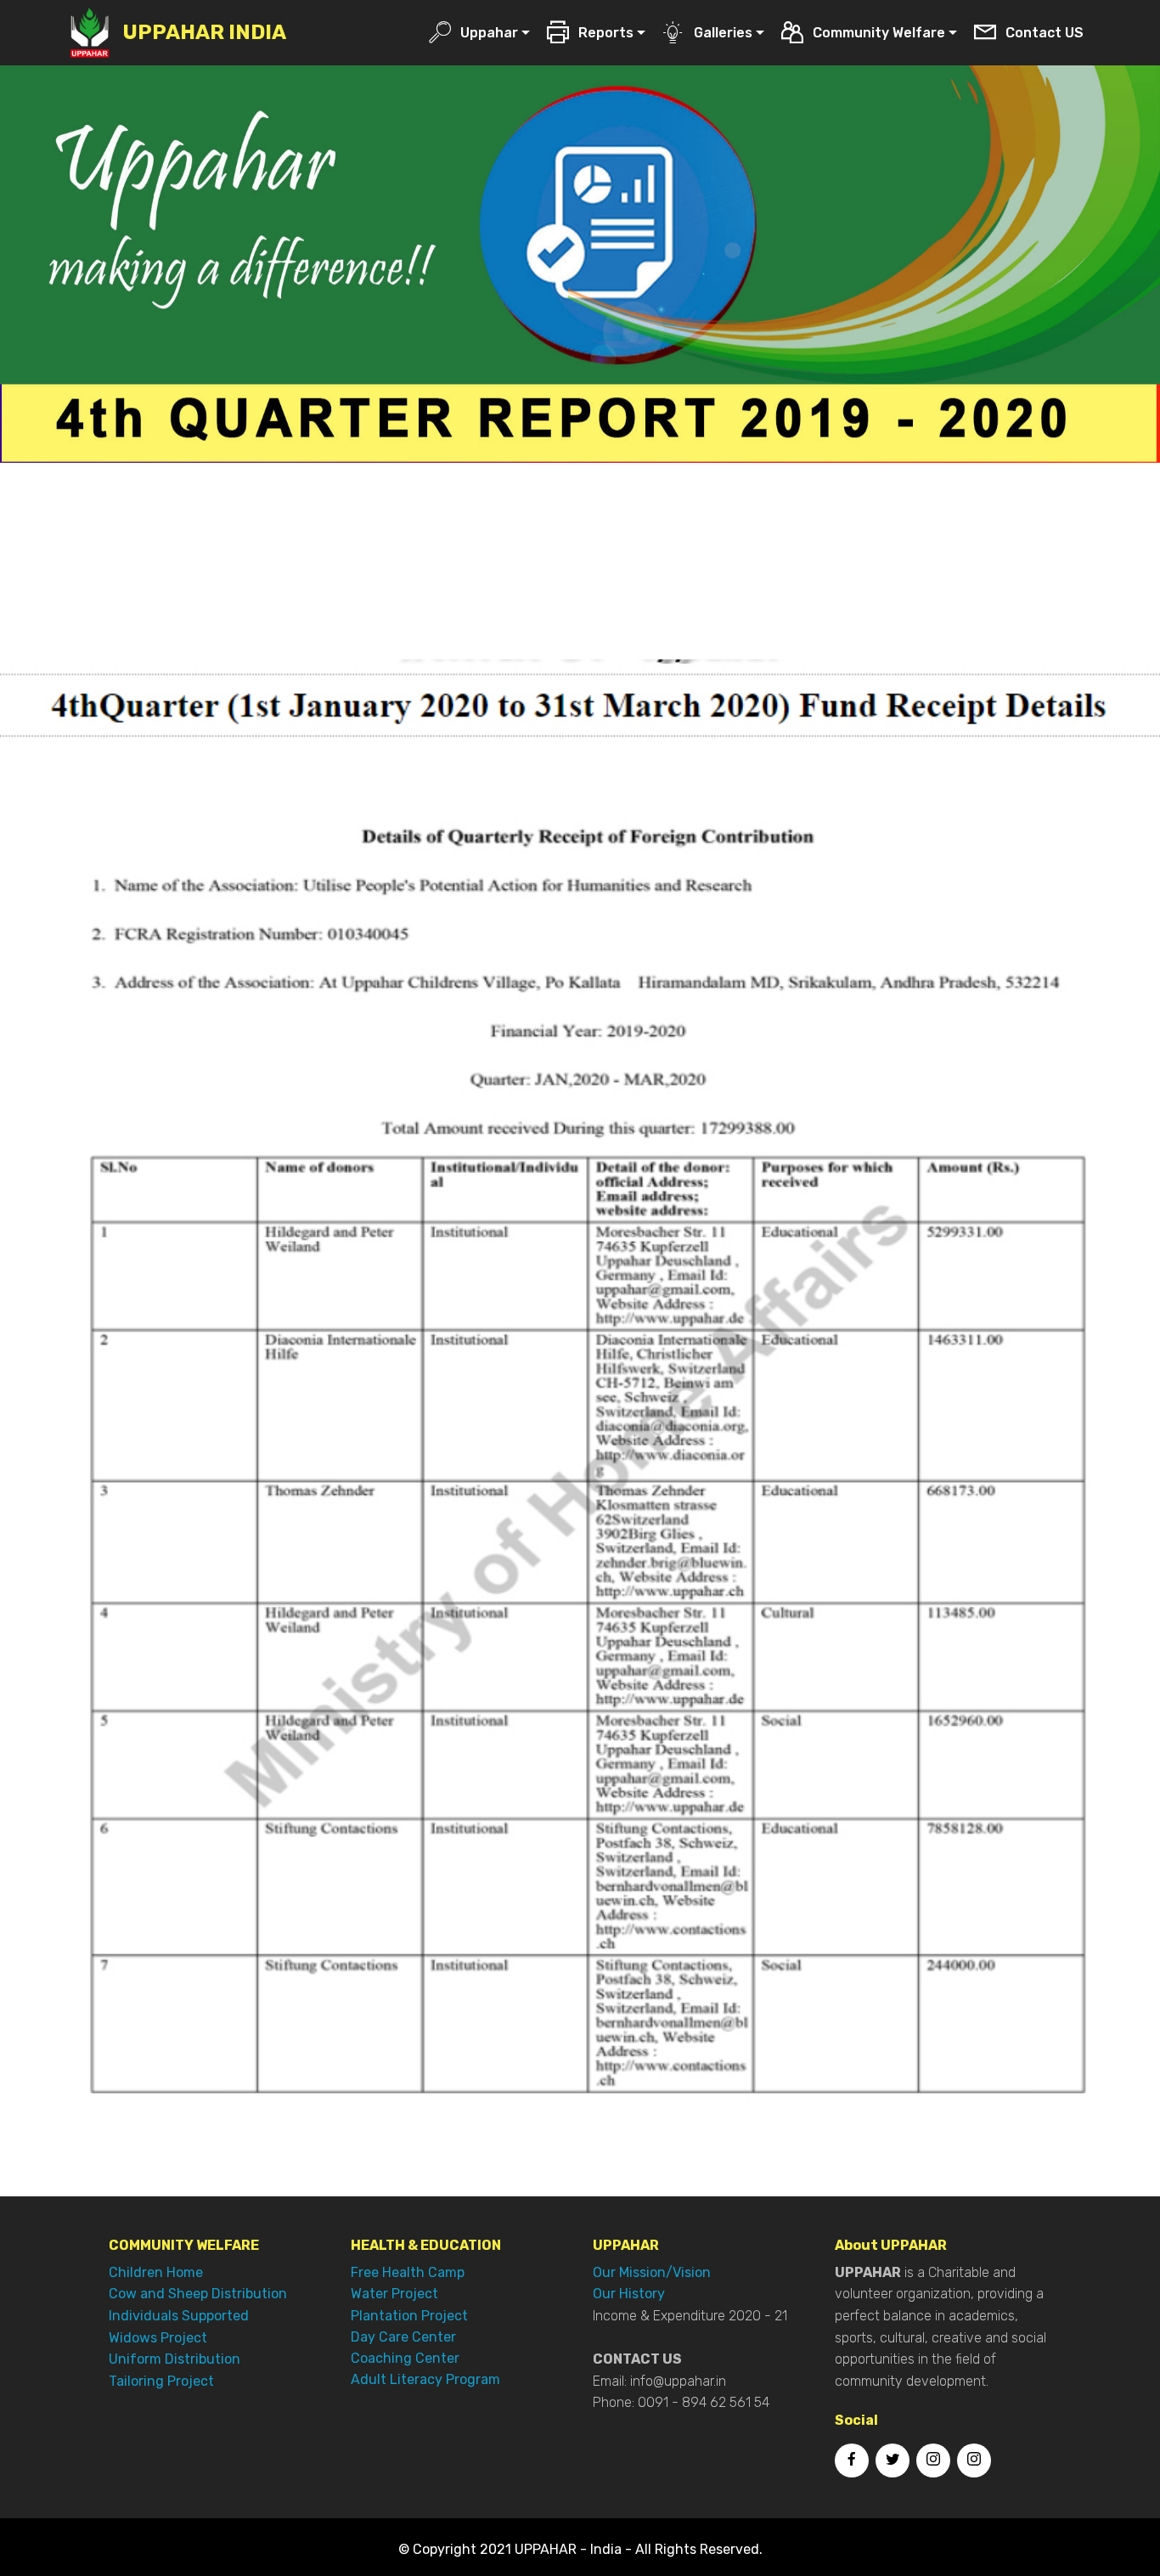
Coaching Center (405, 2358)
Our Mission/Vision (652, 2272)
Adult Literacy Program (425, 2379)
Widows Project (158, 2338)
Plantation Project (409, 2316)
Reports (606, 33)
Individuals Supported (179, 2316)
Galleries (723, 33)
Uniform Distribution (175, 2359)
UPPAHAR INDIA (204, 33)
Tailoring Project (161, 2381)
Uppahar (489, 33)
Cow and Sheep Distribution (198, 2294)
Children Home (156, 2272)
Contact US (1044, 33)
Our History (629, 2294)
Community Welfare (879, 33)
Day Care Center (403, 2337)
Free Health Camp (408, 2272)
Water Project (394, 2294)
